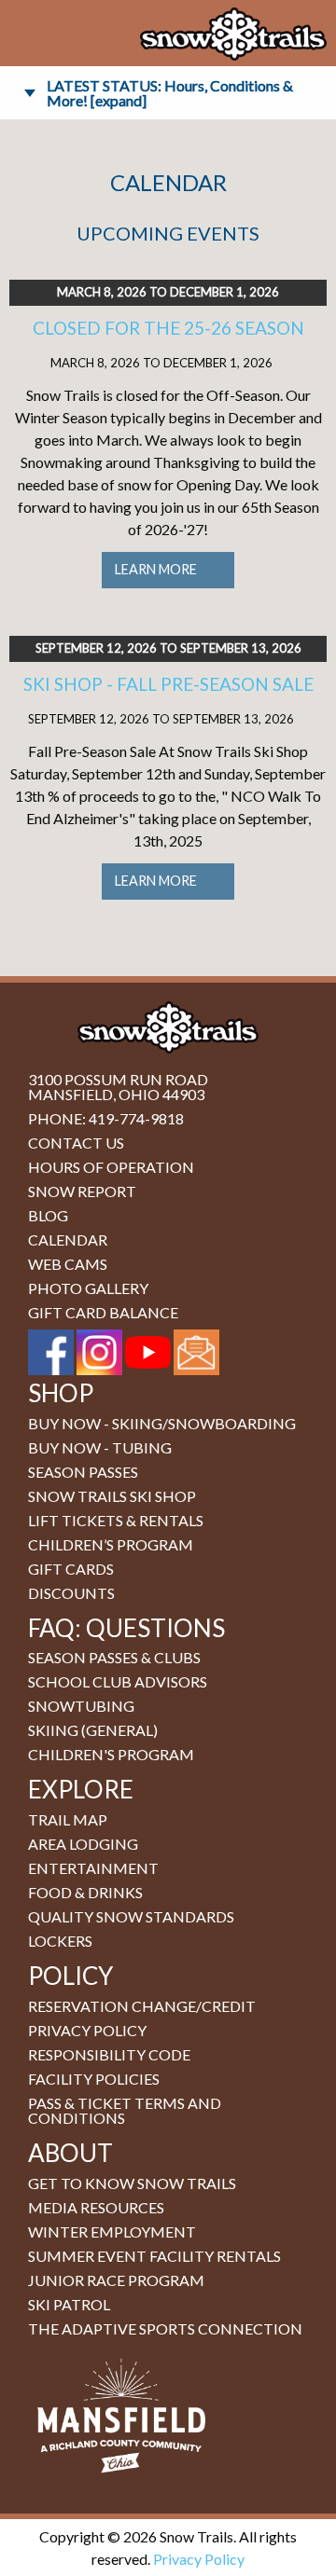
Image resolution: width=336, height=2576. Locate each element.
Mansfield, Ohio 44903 (116, 1094)
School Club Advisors (118, 1681)
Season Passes (83, 1472)
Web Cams (68, 1264)
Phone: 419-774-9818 (106, 1118)
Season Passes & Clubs (114, 1657)
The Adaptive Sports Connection (165, 2328)
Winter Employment (112, 2232)
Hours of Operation (111, 1167)
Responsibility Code (109, 2054)
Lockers (60, 1941)
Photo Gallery (88, 1288)
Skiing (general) (93, 1730)
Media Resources (96, 2207)
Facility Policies (94, 2079)
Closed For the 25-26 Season (168, 328)
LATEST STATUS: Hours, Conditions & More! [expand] (170, 93)
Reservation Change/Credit (142, 2006)
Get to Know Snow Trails (132, 2183)
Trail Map (68, 1819)
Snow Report (82, 1191)
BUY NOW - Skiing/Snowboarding (162, 1423)
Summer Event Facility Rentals (154, 2256)
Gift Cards (71, 1569)
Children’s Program (111, 1544)
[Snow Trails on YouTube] (148, 1350)
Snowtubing (81, 1706)
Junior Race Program (116, 2280)
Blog (48, 1215)
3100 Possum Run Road (118, 1079)
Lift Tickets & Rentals (116, 1520)
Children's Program (111, 1754)
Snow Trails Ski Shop (112, 1496)
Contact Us (76, 1143)
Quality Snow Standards (131, 1916)
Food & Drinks (85, 1892)
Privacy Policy (87, 2030)
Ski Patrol (69, 2304)
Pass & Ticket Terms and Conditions (125, 2110)
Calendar (68, 1240)
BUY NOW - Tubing (100, 1447)
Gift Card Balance (103, 1312)
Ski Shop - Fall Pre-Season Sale (168, 684)
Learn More (156, 569)
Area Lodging (83, 1844)
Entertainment (93, 1868)
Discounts (71, 1593)
